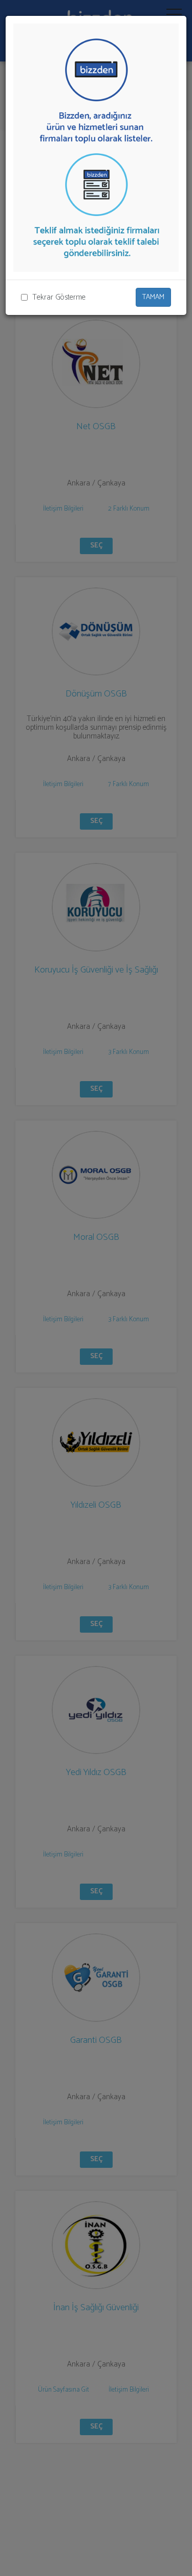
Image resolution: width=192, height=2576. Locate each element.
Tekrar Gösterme (59, 297)
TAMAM (153, 297)
